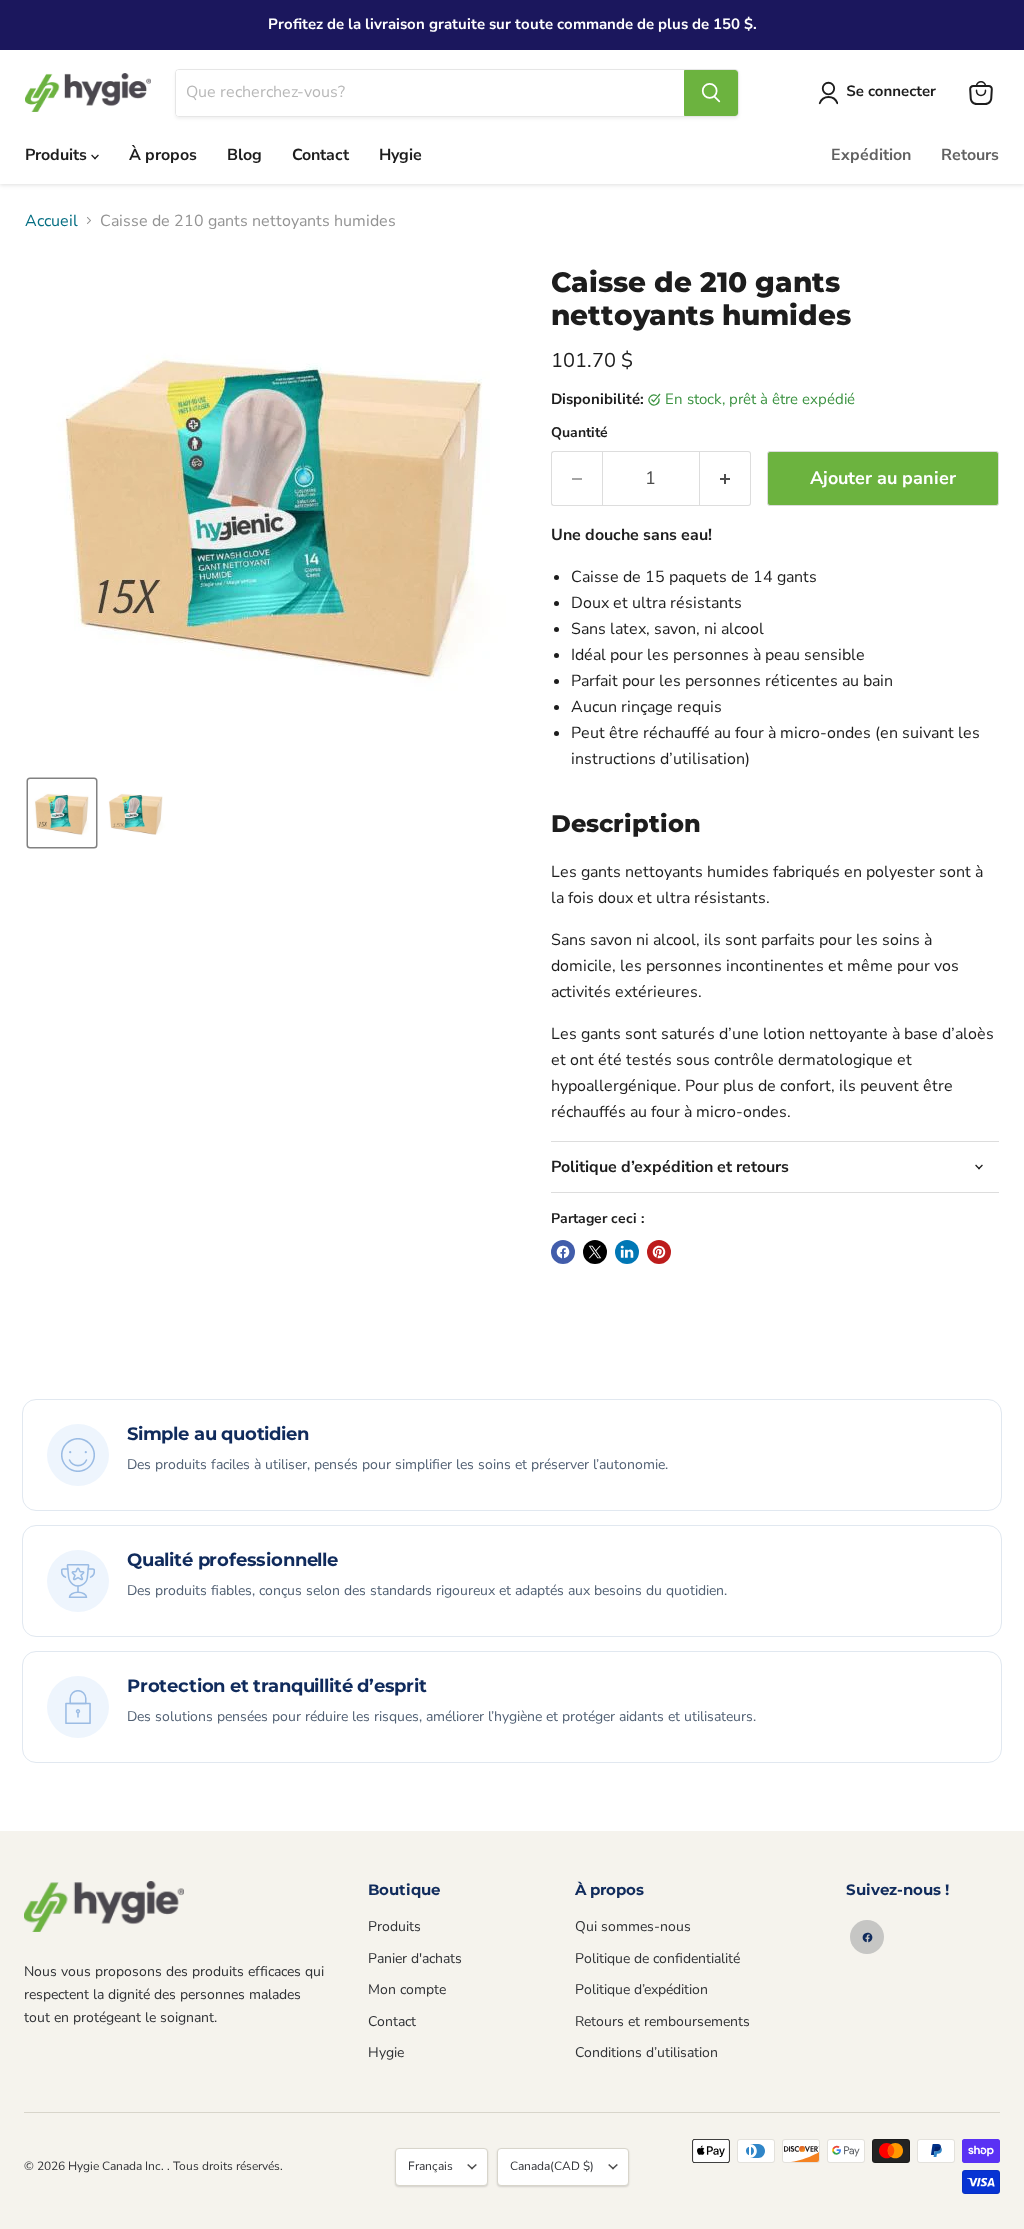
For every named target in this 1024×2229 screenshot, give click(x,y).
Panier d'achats (415, 1958)
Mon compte (407, 1989)
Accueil (51, 221)
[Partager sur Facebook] (563, 1252)
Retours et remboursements (662, 2021)
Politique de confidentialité (657, 1958)
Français (430, 2166)
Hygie (400, 155)
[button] (881, 93)
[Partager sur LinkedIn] (627, 1252)
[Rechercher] (711, 93)
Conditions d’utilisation (646, 2052)
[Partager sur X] (595, 1252)
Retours (970, 155)
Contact (320, 155)
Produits (58, 155)
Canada (552, 2166)
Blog (244, 155)
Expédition (871, 155)
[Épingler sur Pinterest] (659, 1252)
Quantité (579, 433)
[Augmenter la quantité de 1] (725, 478)
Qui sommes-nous (633, 1926)
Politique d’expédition (641, 1989)
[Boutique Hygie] (104, 1906)
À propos (163, 155)
